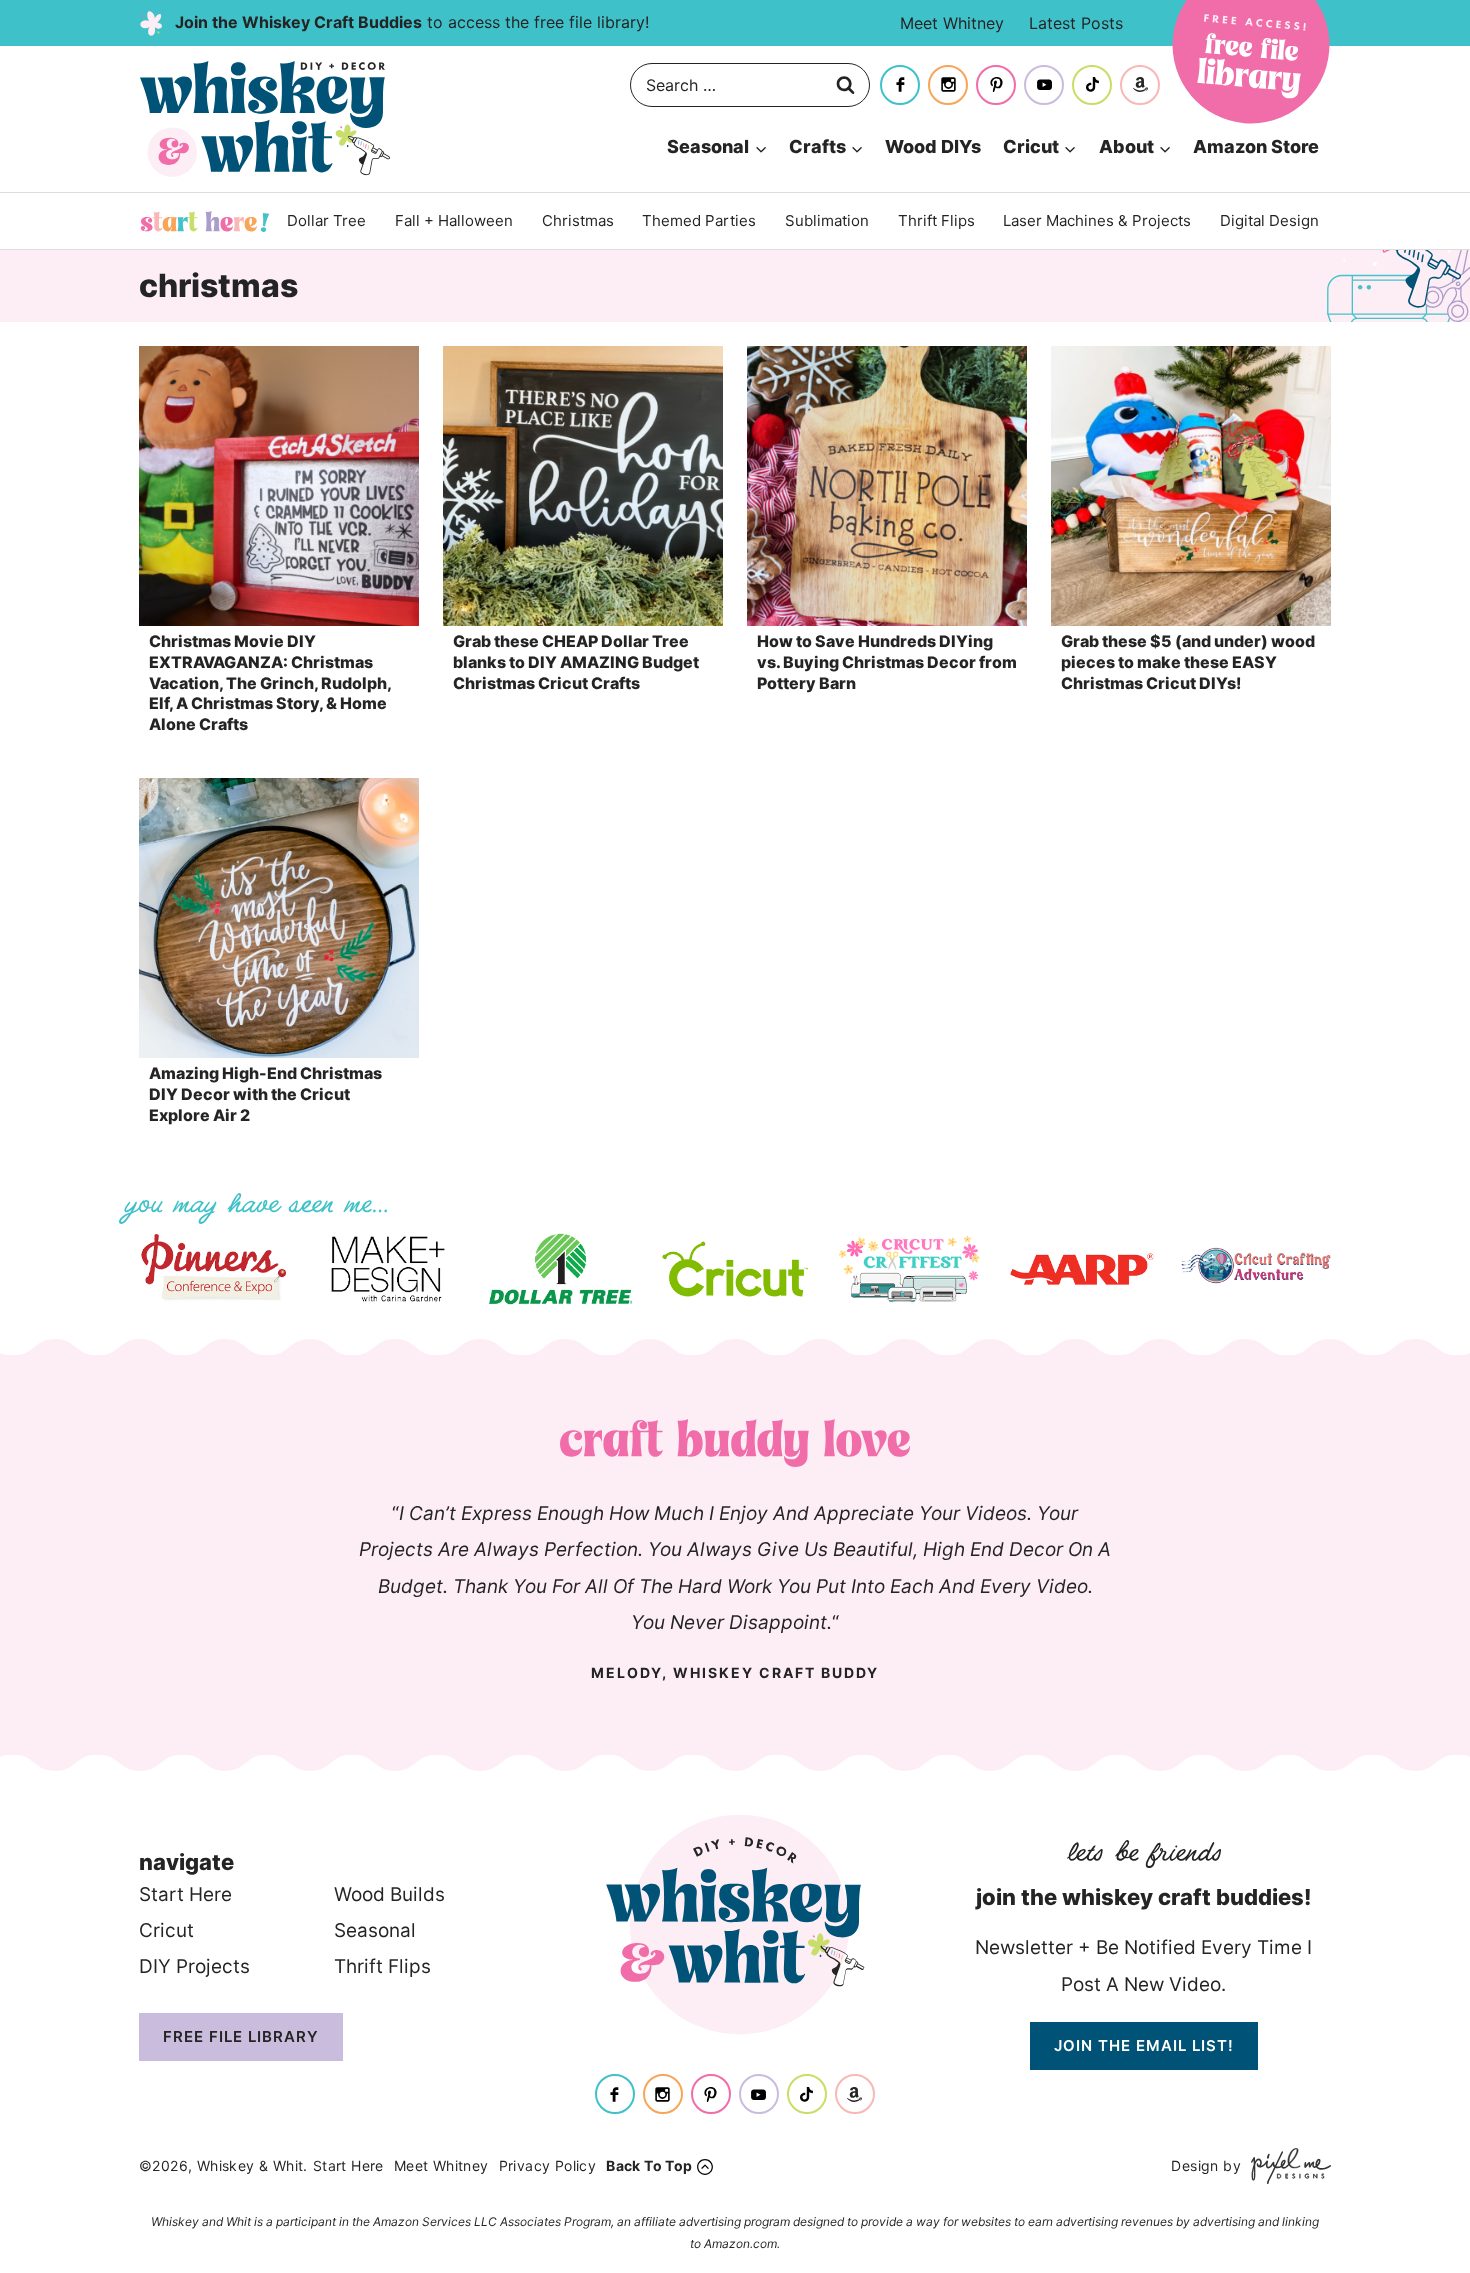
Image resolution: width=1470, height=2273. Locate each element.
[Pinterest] (996, 85)
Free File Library (241, 2036)
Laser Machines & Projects (1097, 220)
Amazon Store (1256, 146)
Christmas (578, 220)
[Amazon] (1140, 85)
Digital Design (1269, 220)
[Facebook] (900, 85)
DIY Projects (194, 1966)
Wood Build (384, 1894)
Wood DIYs (933, 146)
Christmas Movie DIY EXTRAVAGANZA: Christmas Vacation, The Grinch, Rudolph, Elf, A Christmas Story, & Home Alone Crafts (270, 682)
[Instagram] (948, 85)
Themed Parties (699, 220)
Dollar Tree (326, 220)
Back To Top (649, 2165)
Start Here (205, 221)
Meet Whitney (952, 23)
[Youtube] (1044, 85)
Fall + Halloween (454, 220)
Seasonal (375, 1930)
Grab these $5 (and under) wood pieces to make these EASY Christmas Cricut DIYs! (1188, 662)
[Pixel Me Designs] (1286, 2165)
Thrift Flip (377, 1966)
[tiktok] (1092, 85)
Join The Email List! (1144, 2045)
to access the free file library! (412, 22)
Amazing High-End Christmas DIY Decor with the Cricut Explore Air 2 (265, 1094)
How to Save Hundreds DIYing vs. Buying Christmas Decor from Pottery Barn (887, 662)
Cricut (166, 1930)
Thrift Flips (936, 220)
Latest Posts (1076, 23)
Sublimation (827, 220)
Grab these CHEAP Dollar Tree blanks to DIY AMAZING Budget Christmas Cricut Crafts (576, 662)
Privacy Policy (548, 2165)
